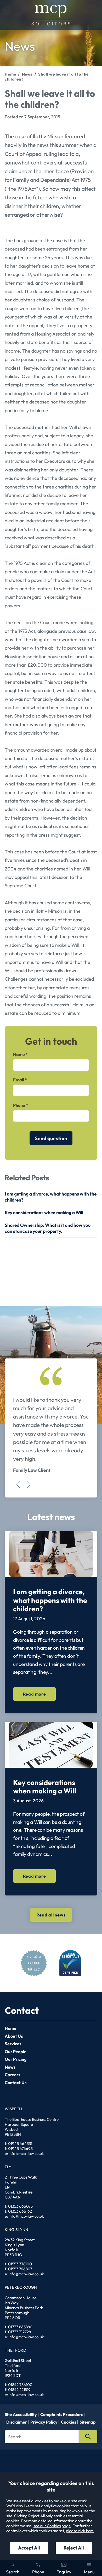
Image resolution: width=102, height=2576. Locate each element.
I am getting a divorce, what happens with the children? (50, 1600)
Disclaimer (17, 2422)
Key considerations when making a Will (44, 1212)
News (27, 74)
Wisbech (13, 2109)
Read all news (51, 1915)
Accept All (29, 2548)
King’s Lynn (16, 2230)
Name (19, 1054)
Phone (19, 1105)
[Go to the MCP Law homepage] (51, 15)
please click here (80, 2531)
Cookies (69, 2422)
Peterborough (21, 2287)
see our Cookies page (52, 2526)
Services (13, 2044)
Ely (8, 2167)
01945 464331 (20, 2144)
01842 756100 (20, 2385)
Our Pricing (16, 2059)
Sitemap (88, 2422)
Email (19, 1080)
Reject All (74, 2548)
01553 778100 (20, 2264)
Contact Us (16, 2083)
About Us (14, 2036)
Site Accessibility (21, 2414)
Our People (16, 2052)
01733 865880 (20, 2327)
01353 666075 (20, 2206)
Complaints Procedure (62, 2414)
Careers (13, 2075)
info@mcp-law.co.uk (26, 2153)
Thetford (15, 2350)
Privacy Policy (44, 2422)
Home (10, 74)
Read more (35, 1694)
